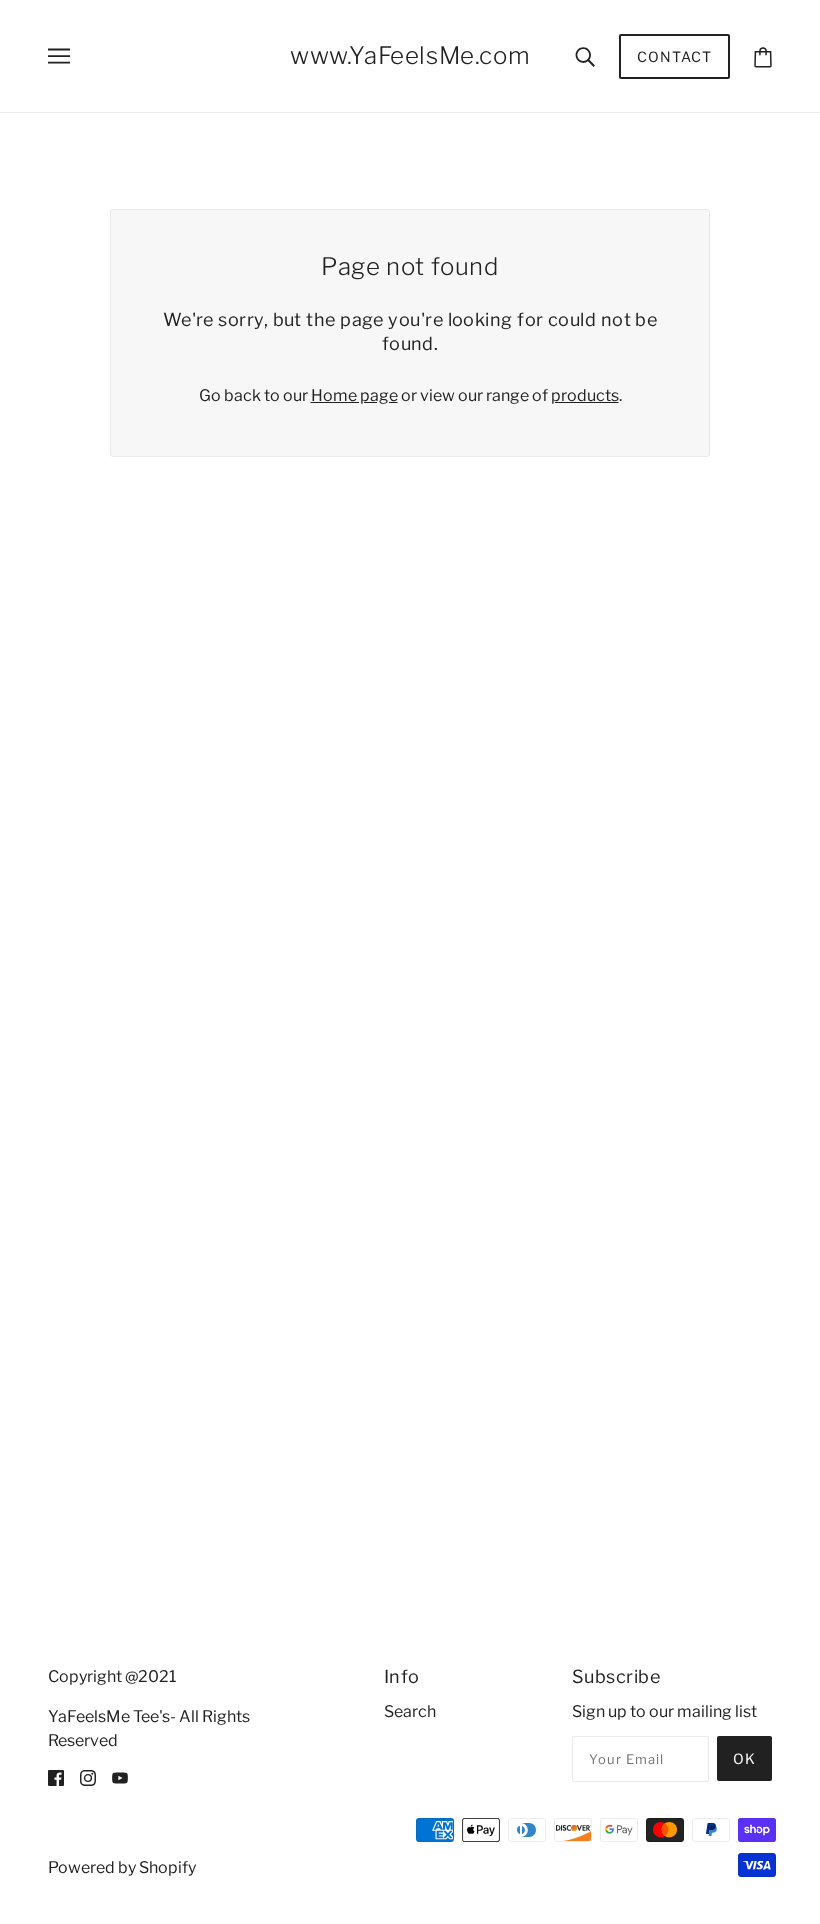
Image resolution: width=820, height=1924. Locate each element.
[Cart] (763, 56)
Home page (354, 395)
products (585, 395)
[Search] (585, 56)
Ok (744, 1758)
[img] (56, 1777)
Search (410, 1711)
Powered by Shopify (122, 1867)
